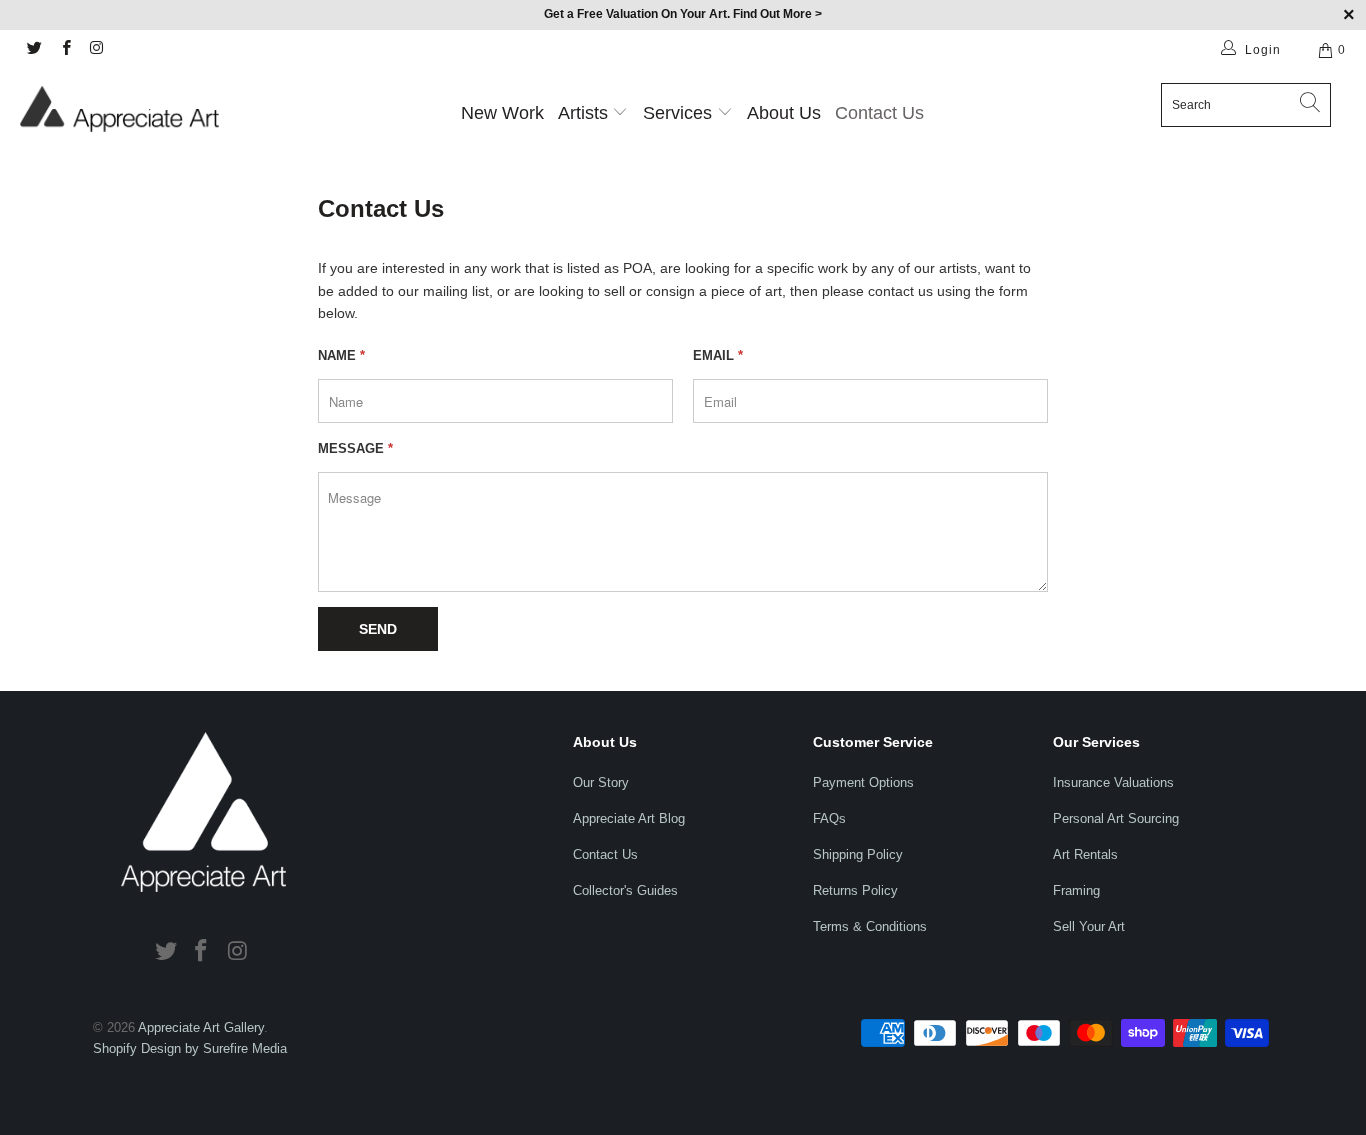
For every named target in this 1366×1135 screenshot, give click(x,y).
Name (341, 355)
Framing (1076, 890)
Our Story (601, 782)
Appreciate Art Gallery (201, 1027)
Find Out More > (777, 14)
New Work (502, 113)
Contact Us (879, 113)
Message (355, 448)
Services (680, 113)
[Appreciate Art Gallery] (119, 108)
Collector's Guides (625, 890)
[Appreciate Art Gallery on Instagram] (96, 50)
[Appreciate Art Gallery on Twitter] (33, 50)
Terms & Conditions (870, 926)
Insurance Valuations (1113, 782)
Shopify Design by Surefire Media (190, 1048)
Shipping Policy (858, 854)
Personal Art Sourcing (1116, 818)
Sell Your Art (1089, 926)
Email (718, 355)
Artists (583, 113)
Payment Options (863, 782)
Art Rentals (1085, 854)
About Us (784, 113)
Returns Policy (855, 890)
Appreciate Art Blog (629, 818)
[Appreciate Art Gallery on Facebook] (64, 50)
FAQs (829, 818)
